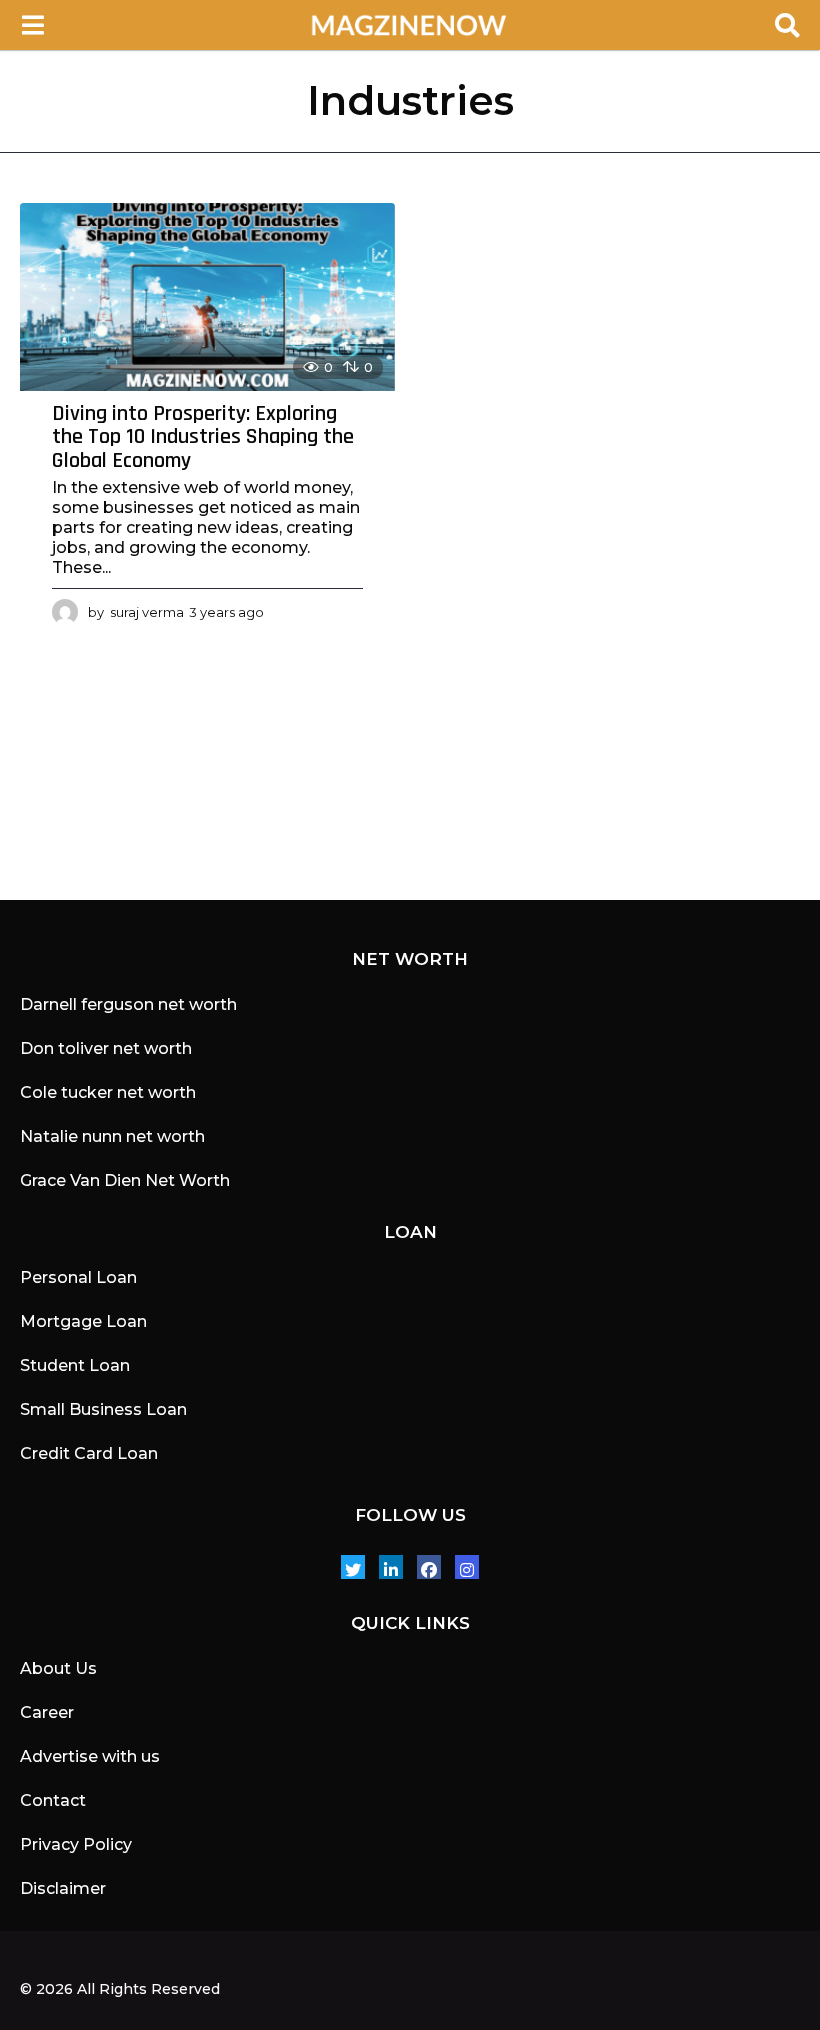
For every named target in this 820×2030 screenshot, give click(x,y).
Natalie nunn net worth (112, 1136)
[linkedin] (391, 1567)
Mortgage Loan (83, 1321)
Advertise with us (90, 1756)
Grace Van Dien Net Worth (125, 1180)
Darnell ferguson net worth (128, 1004)
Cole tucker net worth (108, 1092)
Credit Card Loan (89, 1453)
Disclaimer (63, 1888)
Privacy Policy (76, 1844)
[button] (32, 25)
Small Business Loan (103, 1409)
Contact (53, 1800)
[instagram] (467, 1567)
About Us (58, 1668)
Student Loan (75, 1365)
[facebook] (429, 1567)
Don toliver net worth (106, 1048)
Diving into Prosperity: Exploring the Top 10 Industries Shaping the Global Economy (203, 437)
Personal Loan (78, 1277)
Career (47, 1712)
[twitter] (353, 1567)
